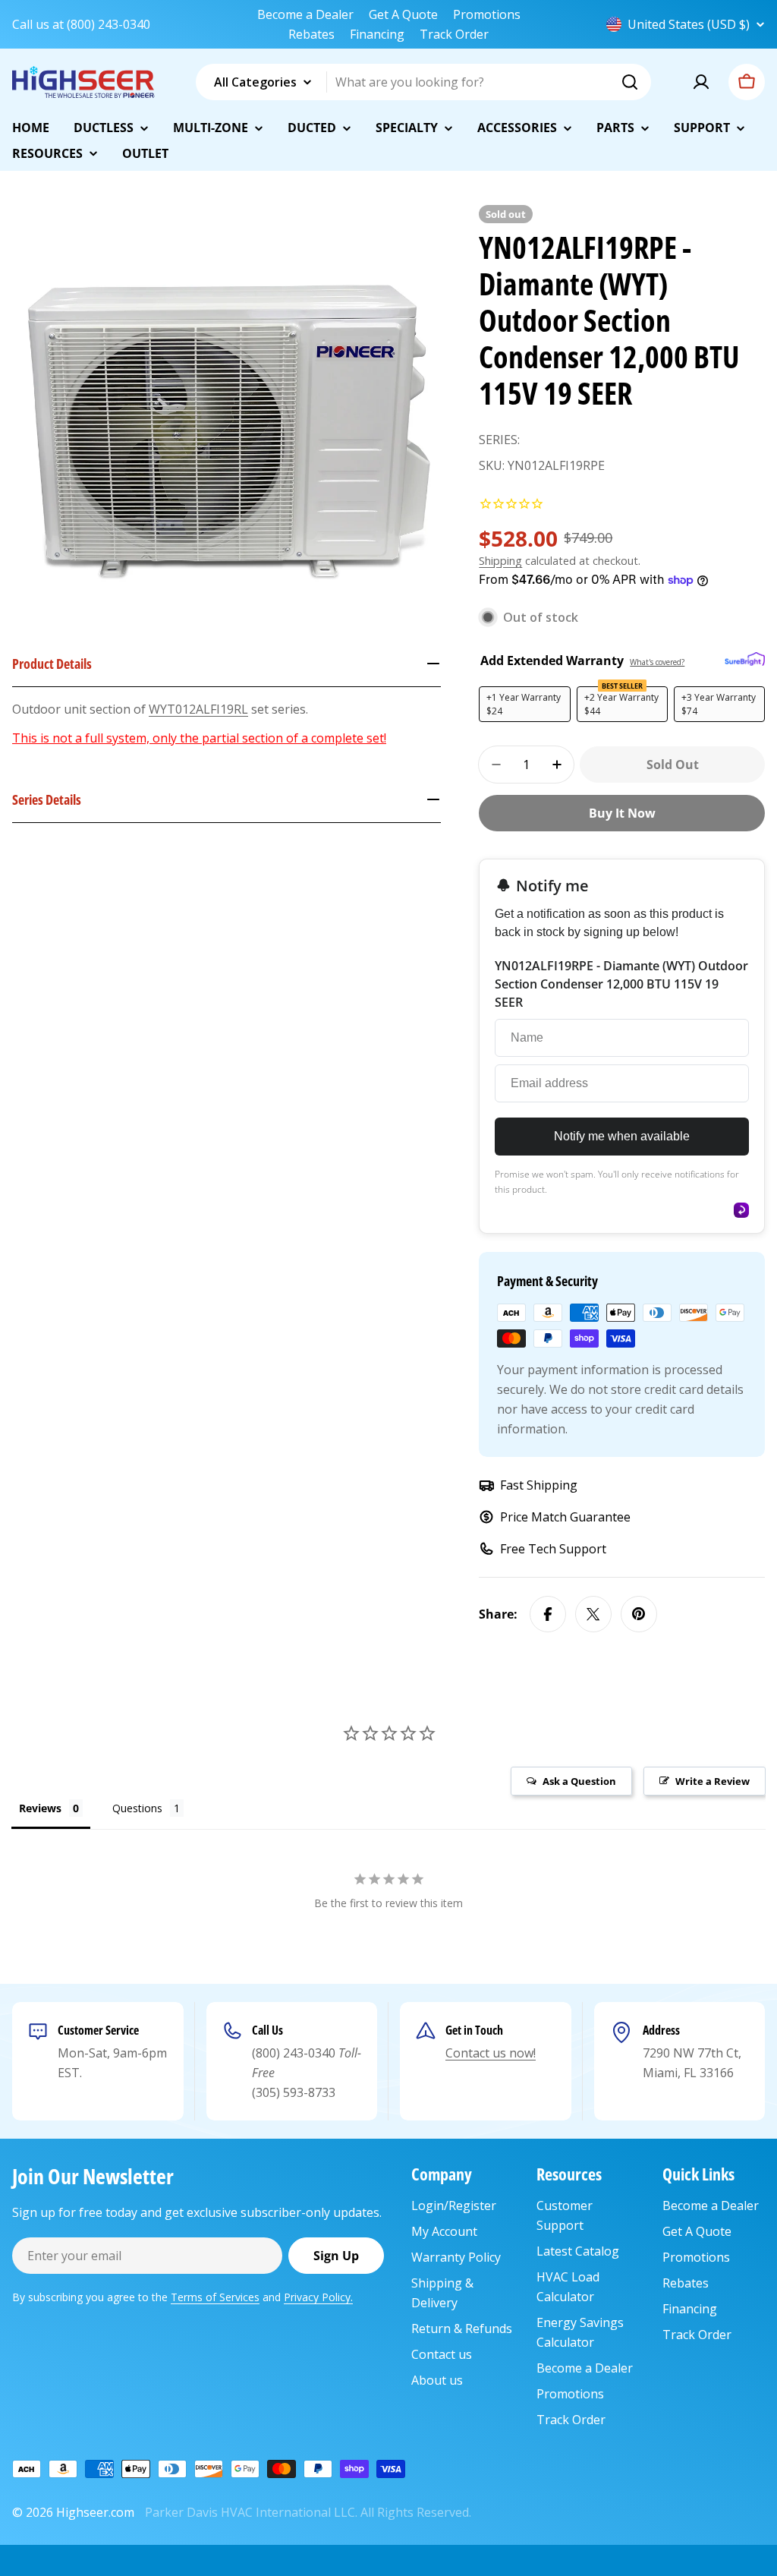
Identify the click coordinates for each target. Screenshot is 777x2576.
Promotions (487, 14)
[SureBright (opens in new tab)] (745, 660)
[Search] (630, 82)
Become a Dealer (305, 14)
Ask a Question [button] (579, 1781)
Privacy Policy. (318, 2297)
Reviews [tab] (40, 1808)
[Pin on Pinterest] (639, 1614)
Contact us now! (491, 2053)
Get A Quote (403, 14)
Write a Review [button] (713, 1781)
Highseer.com (95, 2512)
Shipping (500, 561)
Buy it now (622, 813)
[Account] (701, 82)
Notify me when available (622, 1136)
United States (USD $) (689, 24)
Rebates (311, 34)
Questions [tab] (137, 1808)
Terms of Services (215, 2297)
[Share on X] (593, 1614)
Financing (377, 34)
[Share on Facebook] (548, 1614)
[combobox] (423, 82)
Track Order (454, 34)
